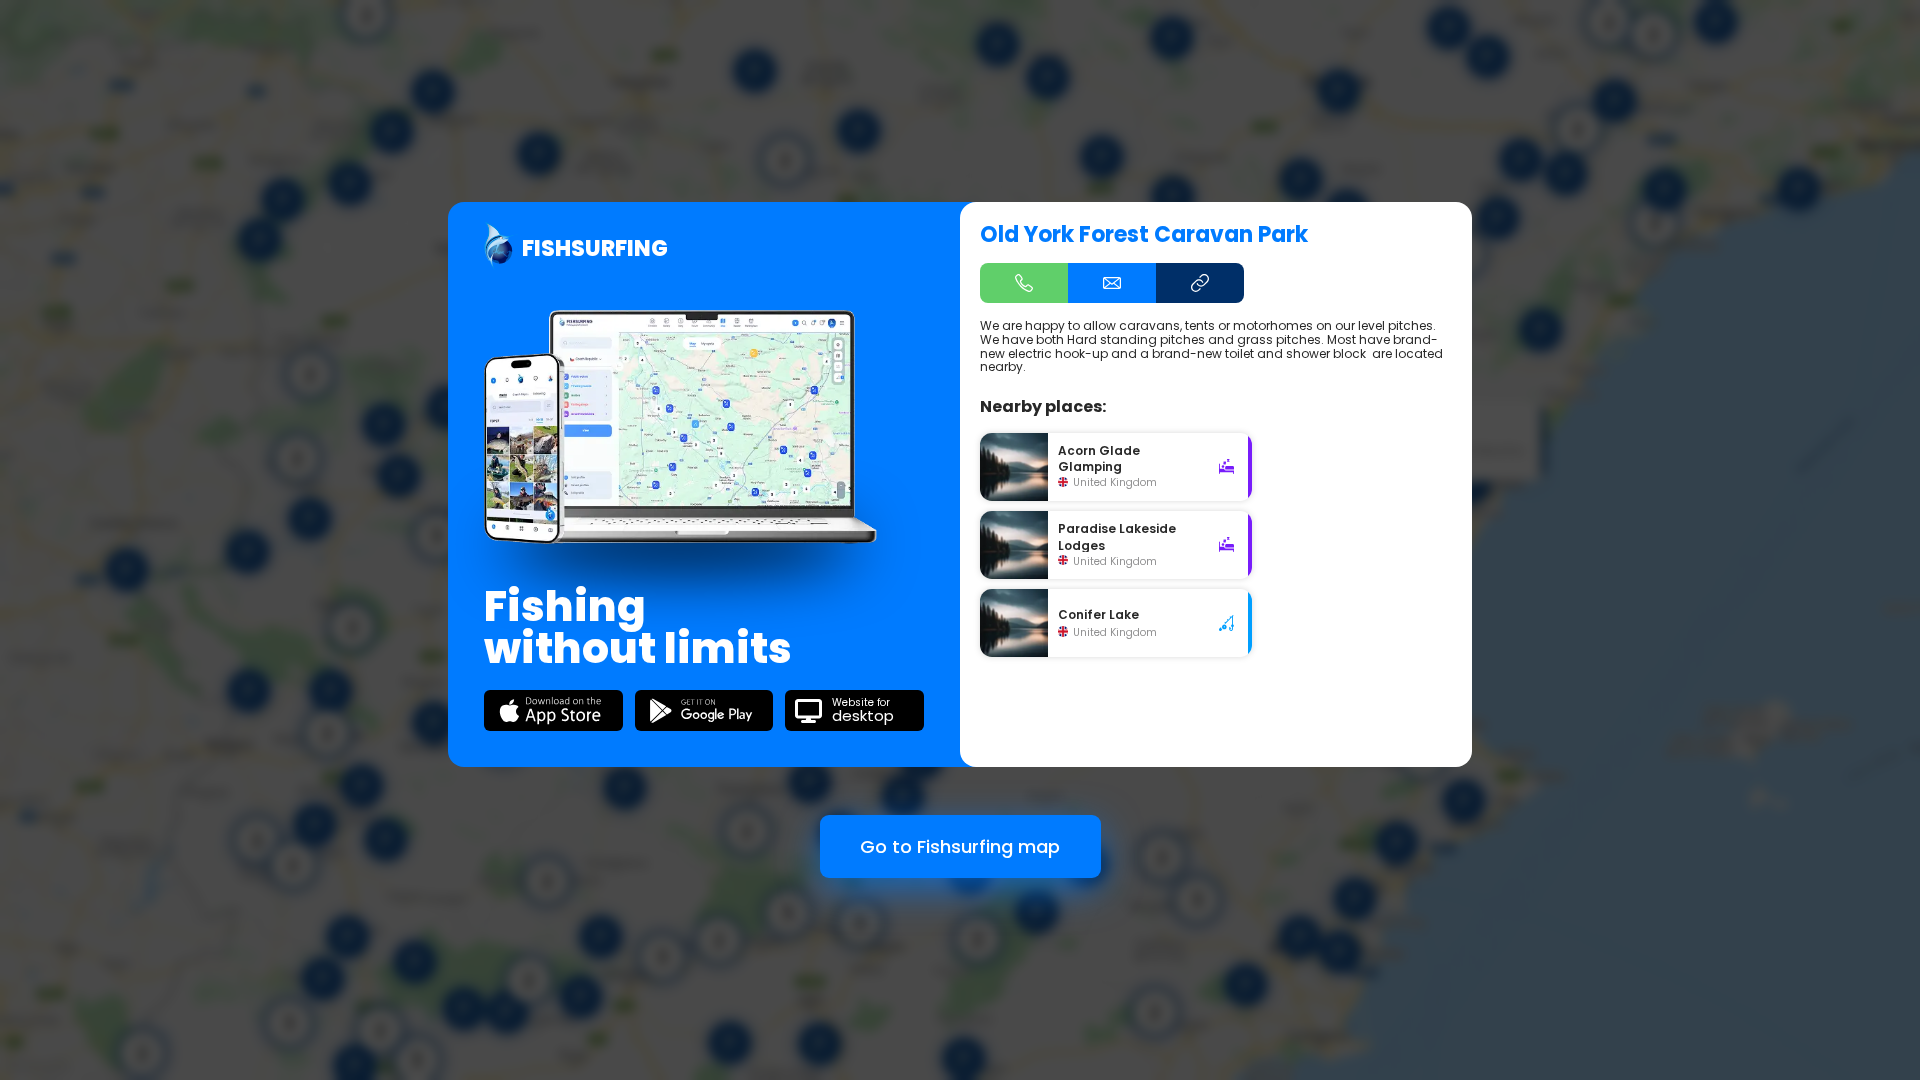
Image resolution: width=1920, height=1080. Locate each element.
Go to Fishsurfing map (960, 846)
